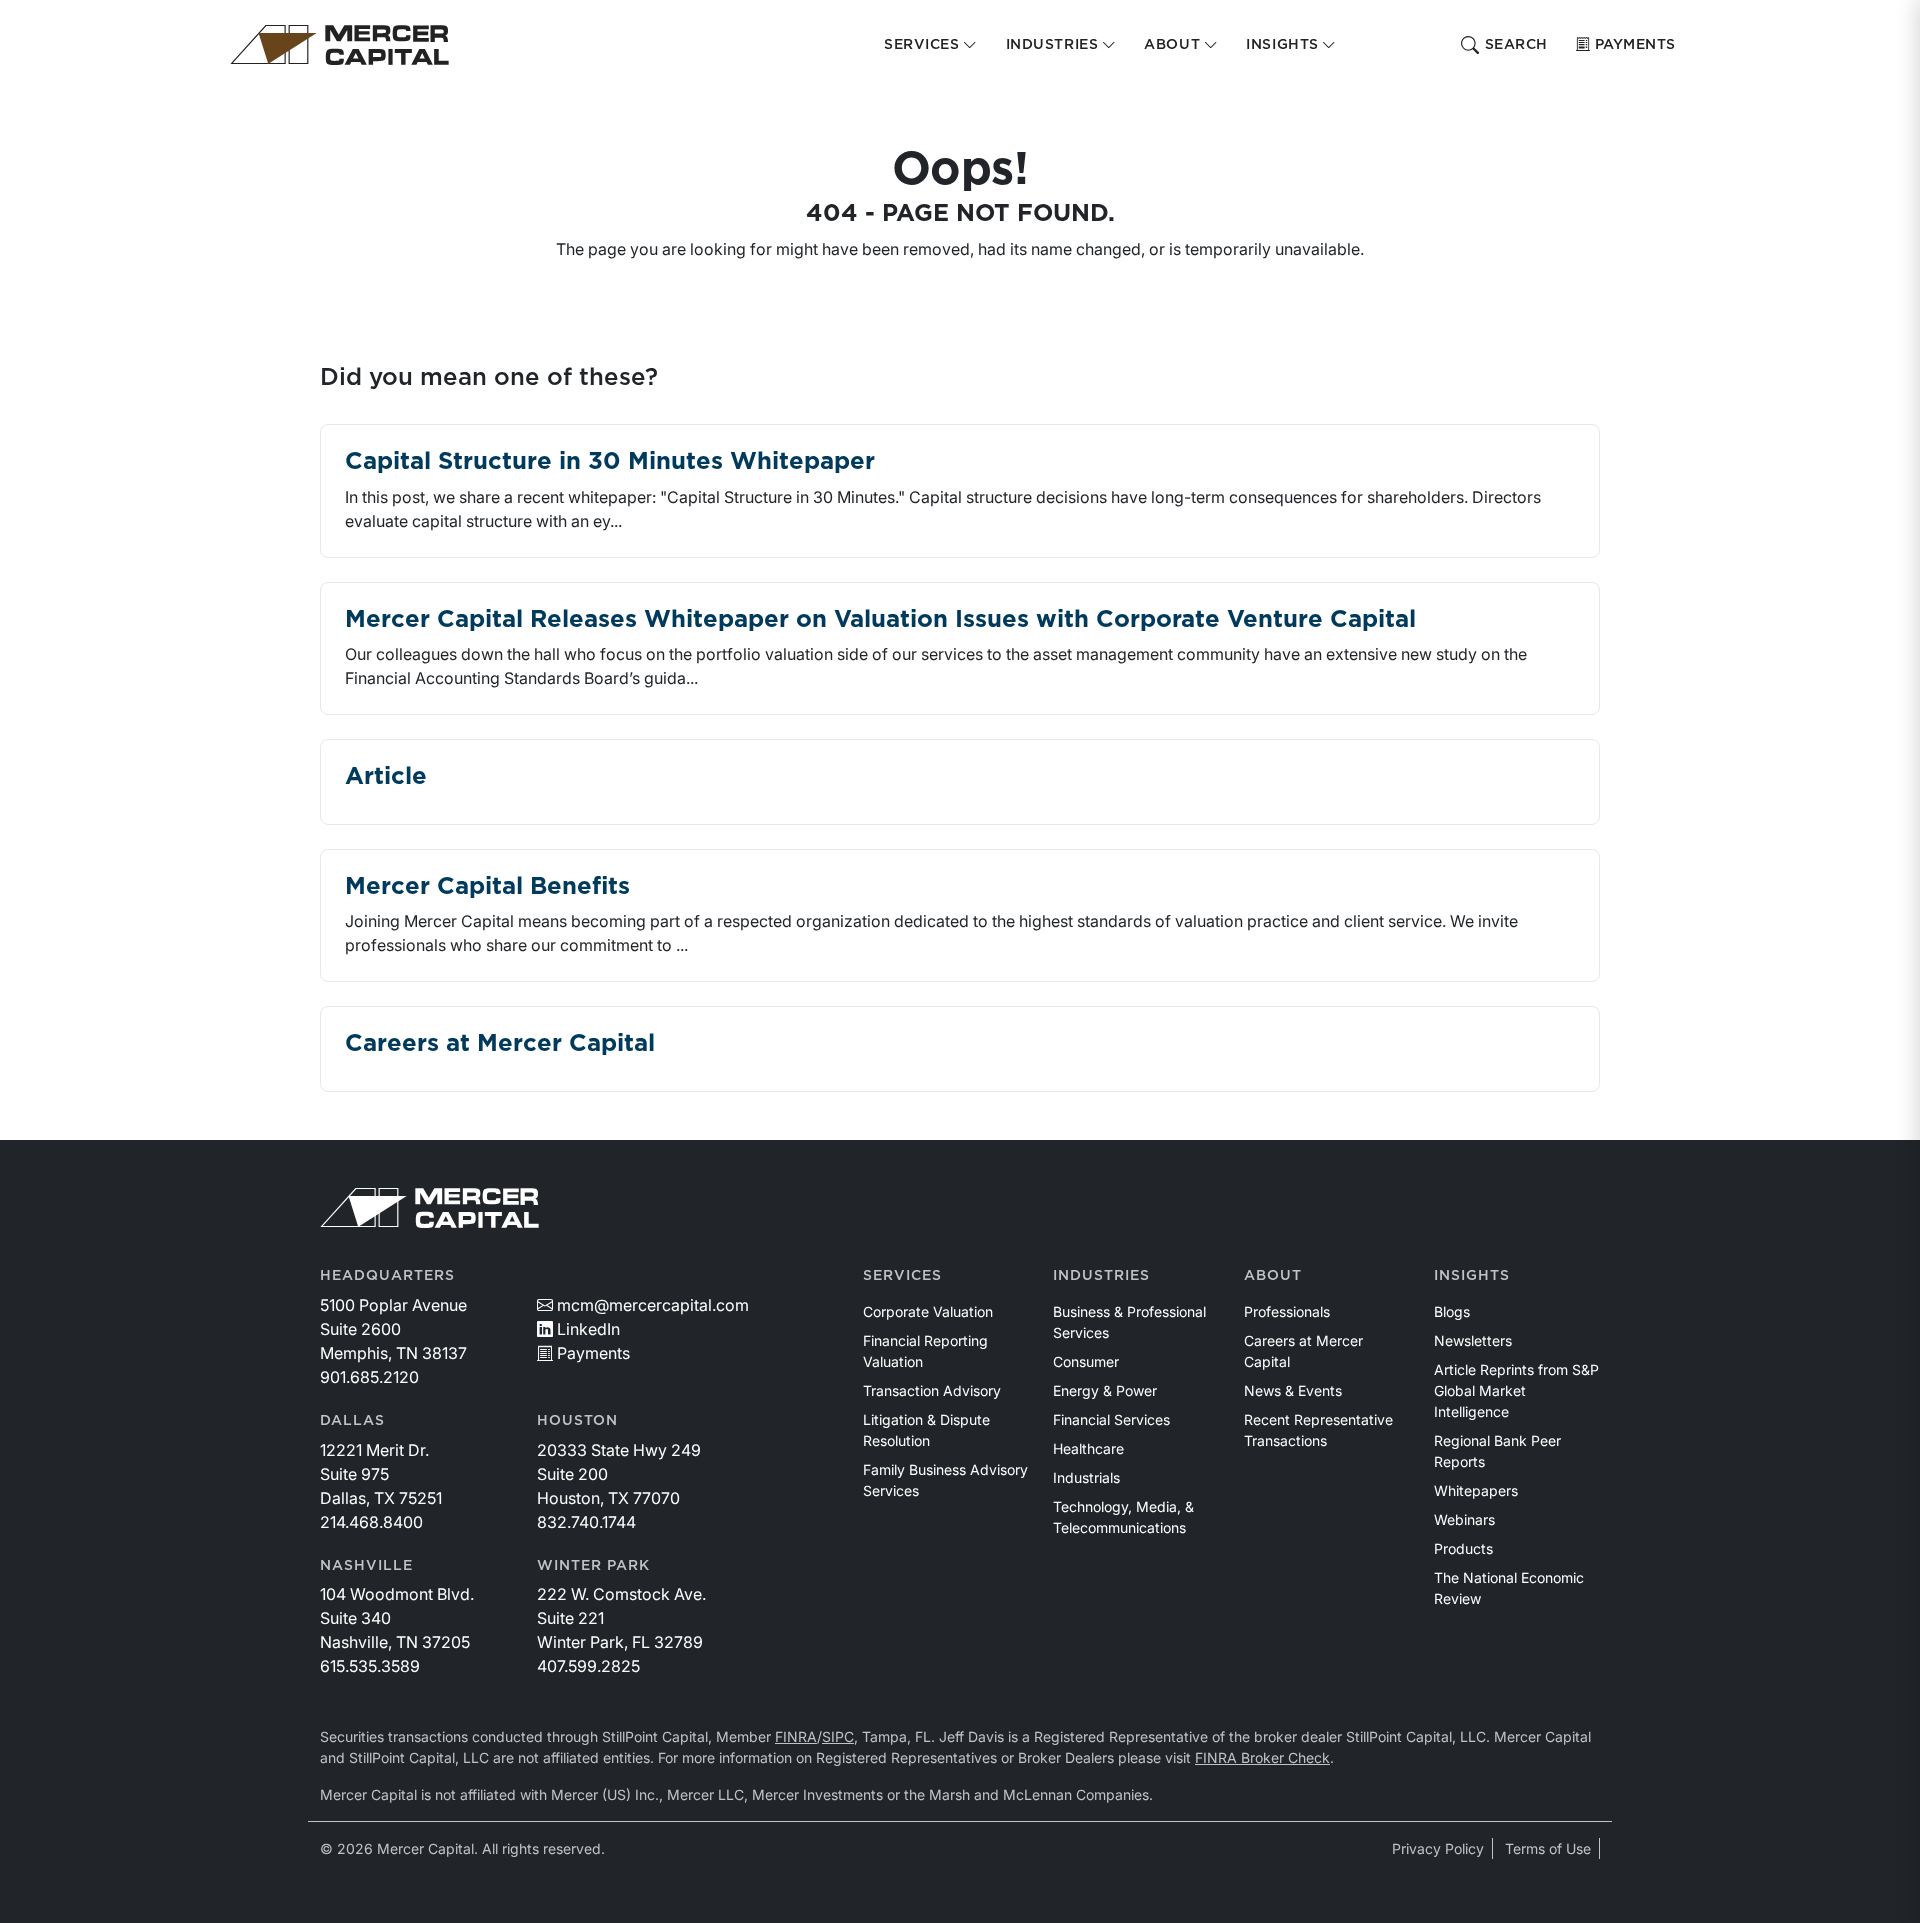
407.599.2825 (588, 1666)
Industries (1101, 1276)
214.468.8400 (371, 1522)
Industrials (1086, 1477)
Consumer (1086, 1361)
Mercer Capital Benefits (487, 887)
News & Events (1293, 1390)
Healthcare (1088, 1448)
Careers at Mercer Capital (500, 1044)
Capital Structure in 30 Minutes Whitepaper (610, 462)
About (1273, 1276)
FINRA (796, 1736)
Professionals (1287, 1311)
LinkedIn (588, 1329)
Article (386, 777)
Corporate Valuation (928, 1311)
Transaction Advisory (932, 1390)
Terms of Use (1548, 1848)
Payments (1635, 45)
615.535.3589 (370, 1666)
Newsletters (1473, 1340)
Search (1516, 45)
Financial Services (1111, 1419)
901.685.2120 (369, 1377)
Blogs (1452, 1311)
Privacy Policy (1438, 1848)
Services (902, 1276)
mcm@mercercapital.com (653, 1305)
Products (1463, 1548)
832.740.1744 (586, 1522)
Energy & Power (1105, 1390)
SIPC (838, 1736)
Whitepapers (1476, 1490)
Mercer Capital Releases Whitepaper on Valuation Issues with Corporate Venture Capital (880, 620)
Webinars (1464, 1519)
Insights (1472, 1276)
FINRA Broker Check (1262, 1757)
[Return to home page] (339, 45)
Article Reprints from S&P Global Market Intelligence (1516, 1390)
